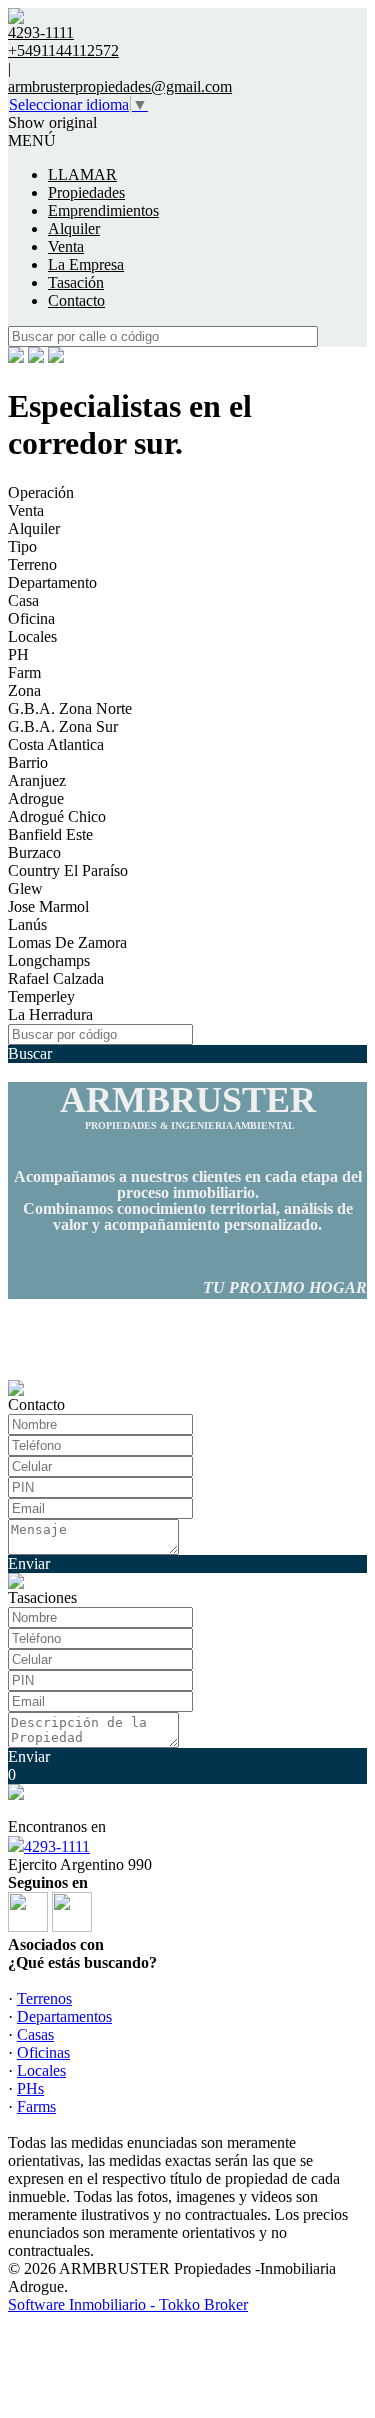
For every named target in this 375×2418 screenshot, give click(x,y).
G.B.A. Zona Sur (63, 726)
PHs (30, 2088)
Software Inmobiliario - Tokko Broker (128, 2304)
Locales (32, 636)
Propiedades (86, 192)
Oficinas (43, 2052)
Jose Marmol (48, 906)
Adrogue (36, 798)
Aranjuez (37, 780)
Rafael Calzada (56, 978)
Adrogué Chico (57, 816)
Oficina (31, 618)
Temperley (41, 996)
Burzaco (34, 852)
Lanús (27, 924)
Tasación (76, 282)
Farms (36, 2106)
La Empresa (86, 264)
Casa (23, 600)
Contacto (76, 300)
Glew (25, 888)
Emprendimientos (103, 210)
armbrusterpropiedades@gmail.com (120, 86)
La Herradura (50, 1014)
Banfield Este (50, 834)
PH (18, 654)
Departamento (52, 582)
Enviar (29, 1563)
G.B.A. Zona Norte (70, 708)
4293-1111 (57, 1846)
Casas (35, 2034)
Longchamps (49, 960)
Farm (24, 672)
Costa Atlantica (56, 744)
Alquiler (74, 228)
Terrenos (44, 1998)
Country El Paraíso (68, 870)
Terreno (32, 564)
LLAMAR (82, 174)
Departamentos (64, 2016)
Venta (66, 246)
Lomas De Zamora (67, 942)
